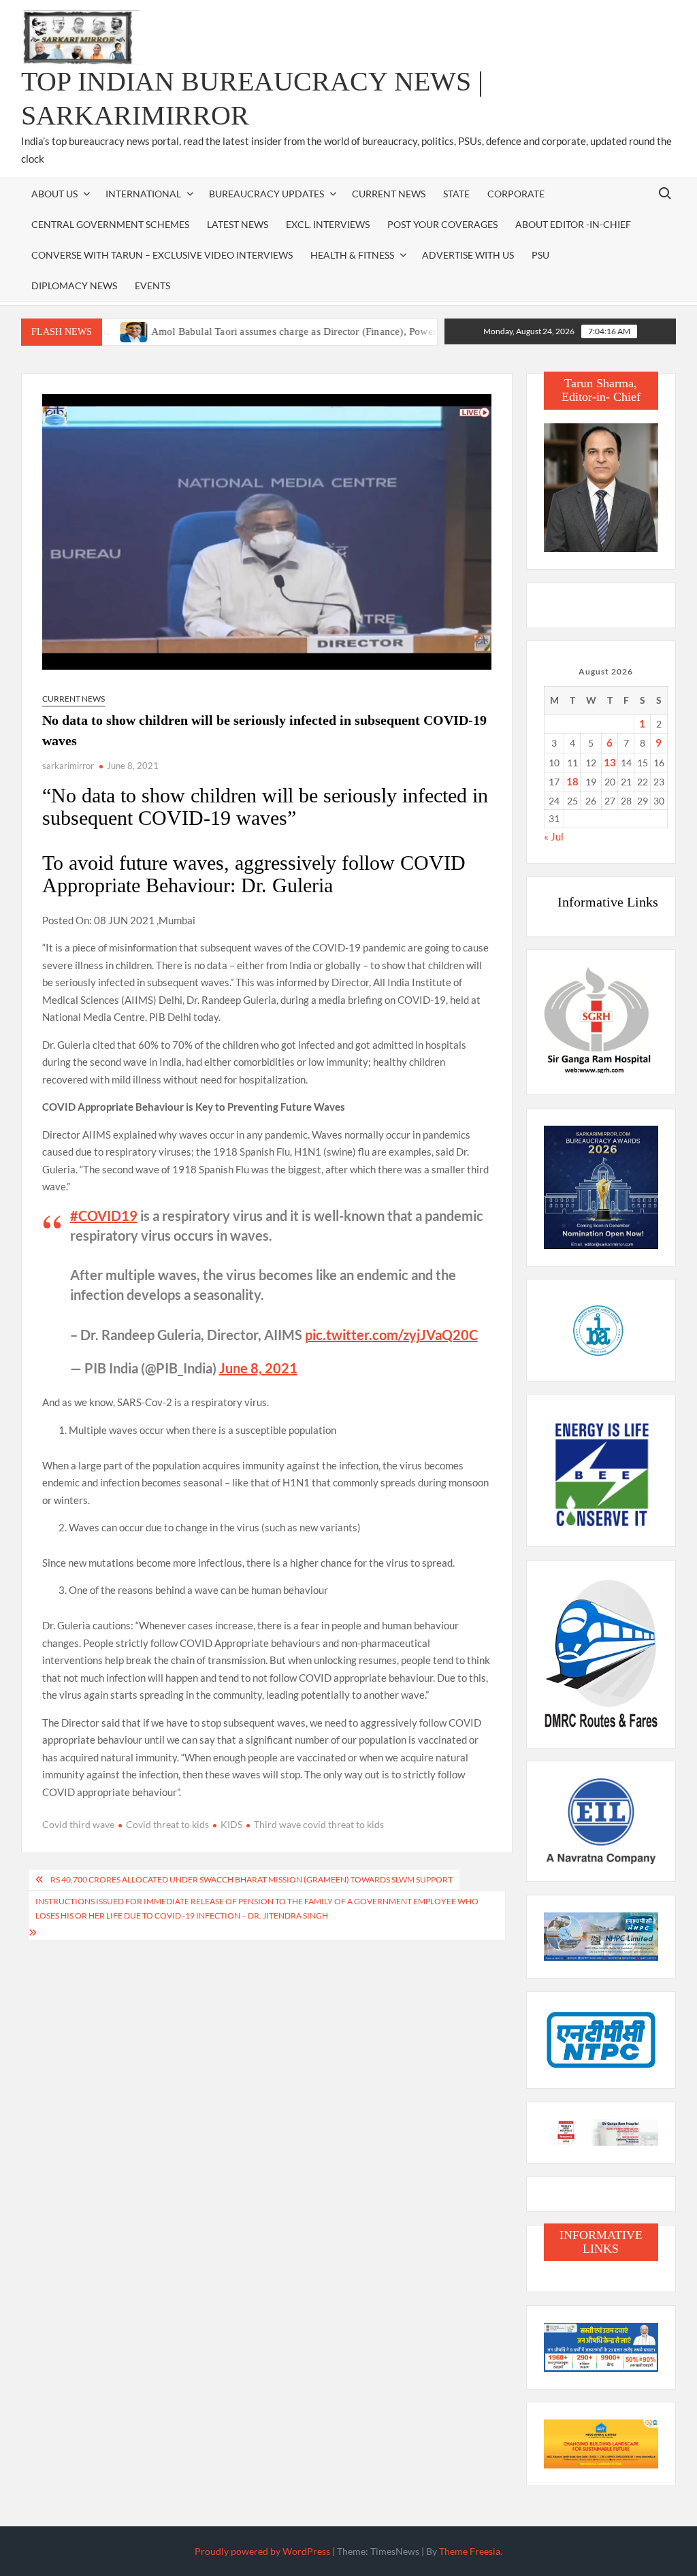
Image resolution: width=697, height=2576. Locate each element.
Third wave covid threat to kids (319, 1824)
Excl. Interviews (328, 224)
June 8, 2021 (258, 1368)
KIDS (231, 1824)
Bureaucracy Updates (266, 194)
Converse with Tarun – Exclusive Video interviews (162, 255)
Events (152, 286)
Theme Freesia (470, 2551)
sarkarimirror (68, 766)
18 (572, 781)
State (456, 194)
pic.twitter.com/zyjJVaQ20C (391, 1335)
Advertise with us (468, 255)
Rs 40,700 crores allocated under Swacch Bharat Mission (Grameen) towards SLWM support (252, 1879)
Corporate (516, 194)
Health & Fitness (352, 255)
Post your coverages (442, 224)
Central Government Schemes (110, 224)
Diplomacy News (74, 286)
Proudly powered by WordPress (262, 2551)
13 (610, 762)
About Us (54, 194)
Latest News (238, 224)
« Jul (554, 836)
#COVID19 (104, 1216)
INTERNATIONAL (143, 194)
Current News (389, 194)
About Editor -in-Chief (573, 224)
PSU (540, 255)
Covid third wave (78, 1824)
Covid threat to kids (167, 1824)
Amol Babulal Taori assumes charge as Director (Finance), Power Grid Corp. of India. (293, 331)
